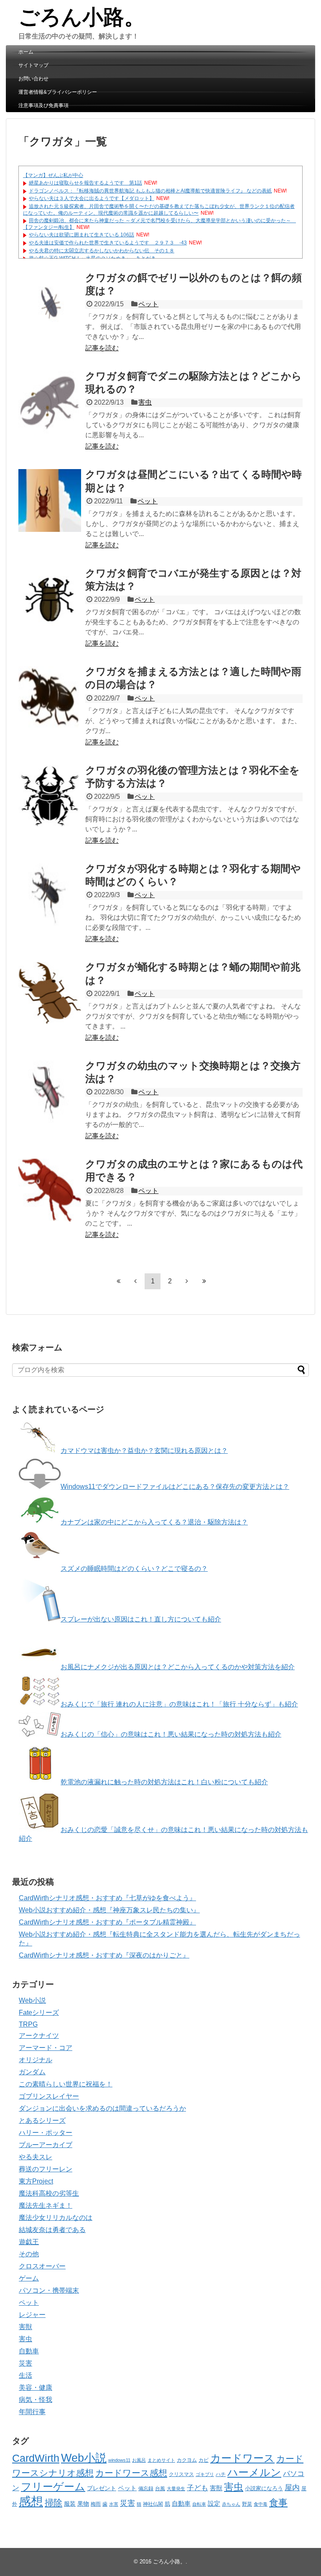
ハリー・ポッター (46, 2133)
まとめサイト (161, 2460)
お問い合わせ (33, 79)
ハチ (221, 2474)
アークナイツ (39, 2036)
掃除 (53, 2503)
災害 (25, 2363)
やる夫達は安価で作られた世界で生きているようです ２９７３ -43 (108, 243)
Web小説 (32, 2000)
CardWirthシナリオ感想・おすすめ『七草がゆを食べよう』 (107, 1898)
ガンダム (32, 2072)
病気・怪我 (36, 2400)
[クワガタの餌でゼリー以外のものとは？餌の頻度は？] (50, 304)
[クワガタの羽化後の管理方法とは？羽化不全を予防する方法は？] (50, 796)
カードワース (242, 2458)
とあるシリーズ (42, 2121)
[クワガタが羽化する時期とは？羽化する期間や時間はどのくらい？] (50, 895)
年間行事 (32, 2412)
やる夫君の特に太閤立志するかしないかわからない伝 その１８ (102, 251)
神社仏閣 (153, 2504)
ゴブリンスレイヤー (49, 2096)
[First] (118, 1281)
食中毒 (261, 2504)
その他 (29, 2254)
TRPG (28, 2024)
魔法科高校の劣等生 (49, 2193)
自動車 (29, 2351)
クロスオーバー (42, 2266)
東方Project (36, 2181)
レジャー (32, 2315)
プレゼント (102, 2488)
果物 (83, 2504)
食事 (278, 2503)
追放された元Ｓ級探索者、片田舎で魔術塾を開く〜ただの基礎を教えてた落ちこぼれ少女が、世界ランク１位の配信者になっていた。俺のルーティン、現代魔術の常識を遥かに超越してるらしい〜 (159, 210)
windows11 (119, 2460)
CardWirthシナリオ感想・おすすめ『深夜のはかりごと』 (104, 1955)
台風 (160, 2489)
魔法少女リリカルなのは (56, 2218)
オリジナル (36, 2060)
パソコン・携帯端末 (49, 2290)
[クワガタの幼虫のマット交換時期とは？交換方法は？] (50, 1092)
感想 (31, 2501)
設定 (214, 2504)
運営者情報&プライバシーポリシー (58, 92)
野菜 (247, 2504)
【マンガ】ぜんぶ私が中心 (53, 175)
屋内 (292, 2487)
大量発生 (176, 2489)
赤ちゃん (231, 2504)
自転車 (199, 2504)
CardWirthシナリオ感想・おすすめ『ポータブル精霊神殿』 (107, 1922)
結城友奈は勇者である (52, 2230)
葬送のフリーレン (46, 2169)
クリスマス (181, 2474)
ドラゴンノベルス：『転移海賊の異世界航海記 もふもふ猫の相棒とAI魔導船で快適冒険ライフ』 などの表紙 (150, 191)
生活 (25, 2375)
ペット (148, 304)
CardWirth (36, 2458)
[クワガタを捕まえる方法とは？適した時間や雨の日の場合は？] (50, 698)
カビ (204, 2460)
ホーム (26, 52)
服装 (70, 2504)
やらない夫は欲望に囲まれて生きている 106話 (82, 235)
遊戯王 (29, 2242)
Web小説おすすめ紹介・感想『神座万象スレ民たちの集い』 (109, 1910)
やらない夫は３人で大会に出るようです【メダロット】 (92, 198)
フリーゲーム (53, 2487)
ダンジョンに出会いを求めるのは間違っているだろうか (102, 2108)
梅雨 (96, 2504)
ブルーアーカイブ (46, 2145)
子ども (197, 2488)
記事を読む (102, 348)
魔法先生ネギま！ (46, 2205)
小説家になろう (264, 2488)
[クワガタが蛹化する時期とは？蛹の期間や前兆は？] (50, 993)
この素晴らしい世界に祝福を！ (66, 2084)
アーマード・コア (46, 2048)
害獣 (25, 2327)
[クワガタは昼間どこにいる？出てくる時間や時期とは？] (50, 500)
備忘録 (146, 2489)
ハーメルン (254, 2472)
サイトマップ (33, 65)
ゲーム (29, 2278)
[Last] (204, 1281)
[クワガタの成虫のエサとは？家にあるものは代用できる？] (50, 1190)
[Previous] (135, 1281)
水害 (114, 2504)
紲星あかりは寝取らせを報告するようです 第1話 (85, 183)
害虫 (145, 402)
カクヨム (187, 2460)
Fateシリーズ (39, 2013)
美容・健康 (36, 2387)
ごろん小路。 (82, 17)
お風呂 (139, 2460)
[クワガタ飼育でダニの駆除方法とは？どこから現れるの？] (50, 402)
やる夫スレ (36, 2157)
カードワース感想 (131, 2473)
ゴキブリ (205, 2474)
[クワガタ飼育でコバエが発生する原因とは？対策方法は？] (50, 599)
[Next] (187, 1281)
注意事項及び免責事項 (43, 105)
